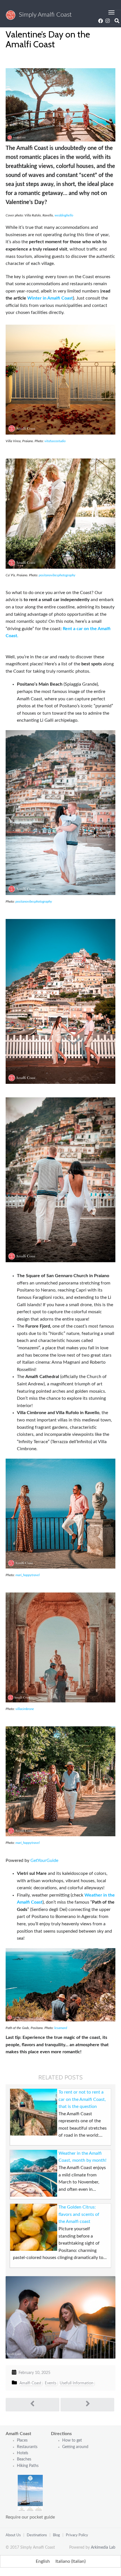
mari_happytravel (28, 1575)
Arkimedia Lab (103, 2548)
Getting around (75, 2447)
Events (51, 2383)
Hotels (23, 2453)
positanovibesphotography (57, 575)
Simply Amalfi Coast (44, 15)
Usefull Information (77, 2383)
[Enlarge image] (108, 78)
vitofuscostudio (55, 441)
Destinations (37, 2535)
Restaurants (28, 2447)
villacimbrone (25, 1709)
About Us (13, 2535)
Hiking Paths (28, 2466)
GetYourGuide (44, 1860)
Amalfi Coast (30, 2383)
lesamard (61, 2028)
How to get (72, 2440)
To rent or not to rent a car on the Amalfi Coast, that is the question (82, 2099)
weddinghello (64, 215)
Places (22, 2440)
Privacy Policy (77, 2535)
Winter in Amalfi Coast (50, 298)
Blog (56, 2535)
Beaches (24, 2459)
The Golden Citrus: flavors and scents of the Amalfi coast (79, 2214)
